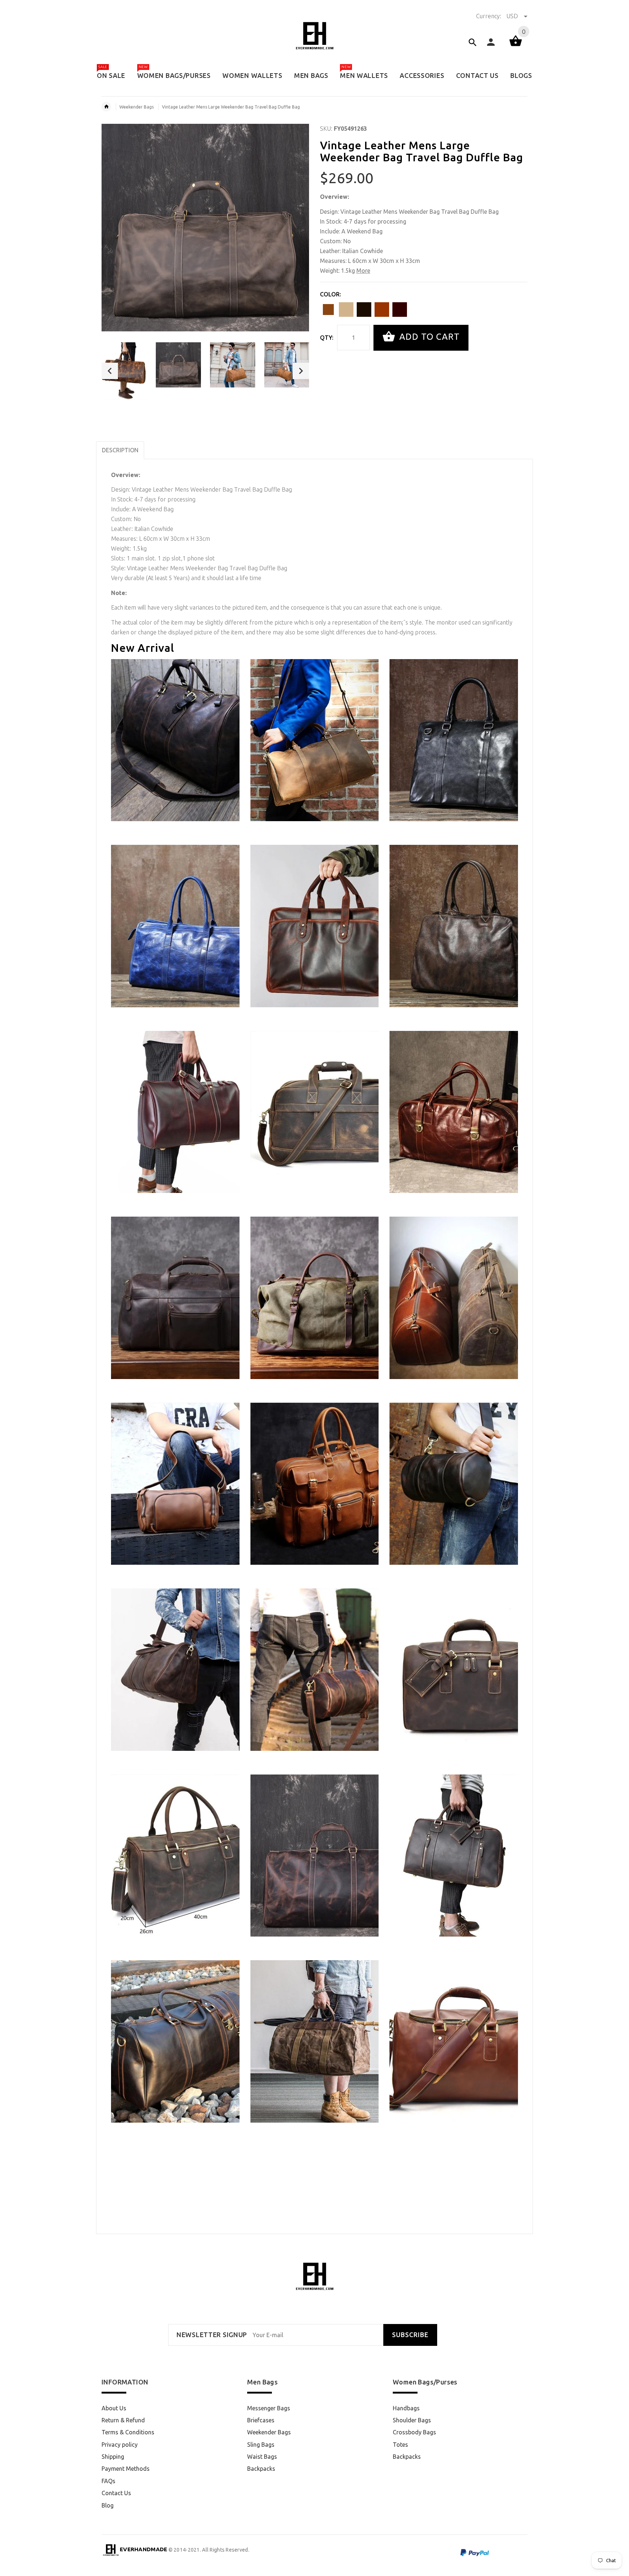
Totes (400, 2445)
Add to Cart (428, 337)
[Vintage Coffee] (328, 310)
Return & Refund (123, 2420)
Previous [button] (110, 371)
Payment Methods (126, 2469)
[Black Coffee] (364, 310)
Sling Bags (261, 2445)
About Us (114, 2408)
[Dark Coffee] (400, 310)
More (363, 271)
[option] (124, 371)
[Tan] (346, 310)
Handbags (406, 2408)
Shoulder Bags (412, 2420)
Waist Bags (262, 2457)
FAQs (108, 2481)
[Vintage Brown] (382, 310)
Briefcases (261, 2420)
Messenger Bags (269, 2408)
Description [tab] (120, 450)
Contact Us (116, 2493)
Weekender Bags (137, 107)
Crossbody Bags (414, 2432)
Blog (108, 2505)
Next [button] (301, 371)
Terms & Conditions (128, 2432)
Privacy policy (120, 2445)
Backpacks (261, 2469)
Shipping (113, 2457)
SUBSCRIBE (410, 2335)
